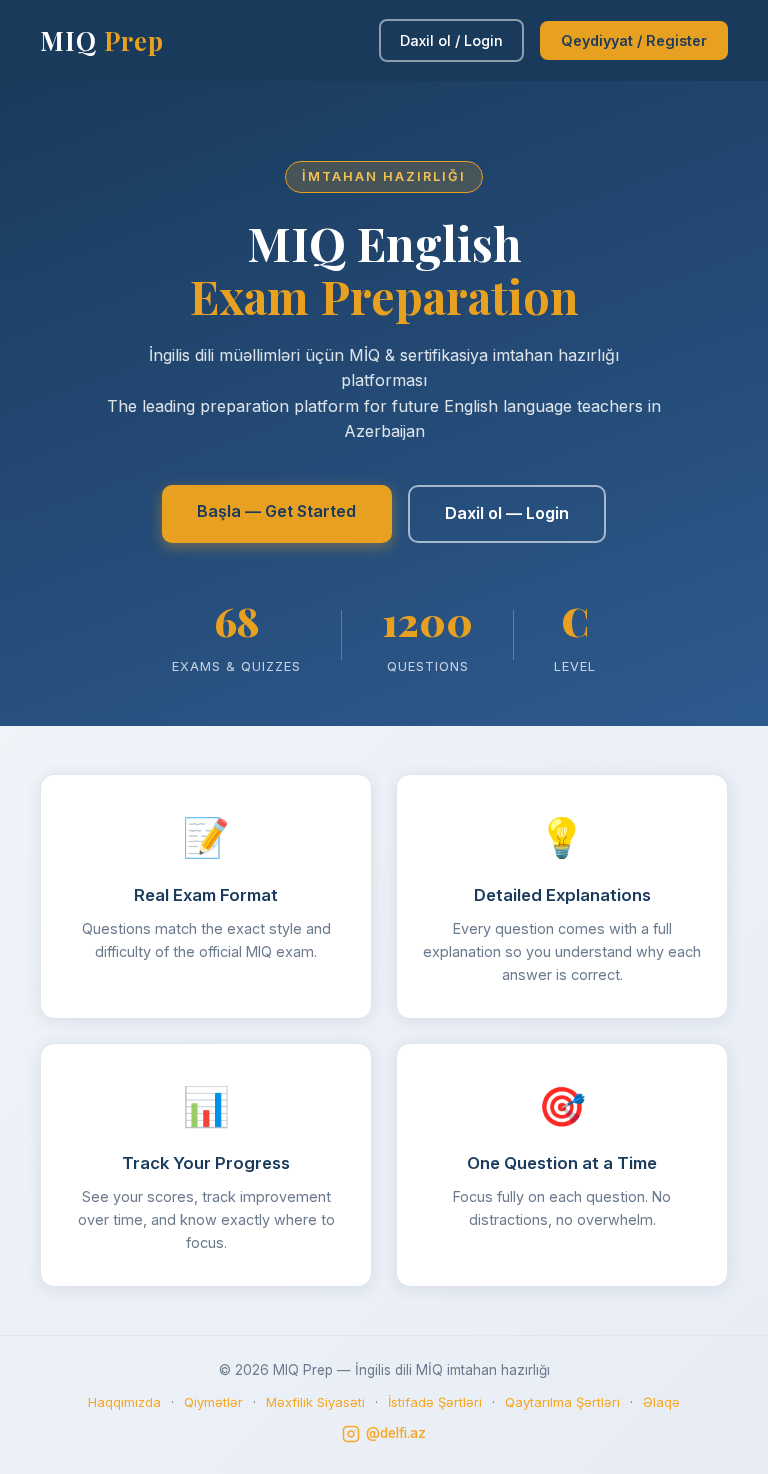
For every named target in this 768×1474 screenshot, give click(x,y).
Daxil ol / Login (451, 40)
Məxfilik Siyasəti (315, 1402)
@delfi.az (396, 1433)
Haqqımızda (124, 1402)
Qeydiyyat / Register (634, 40)
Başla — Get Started (276, 511)
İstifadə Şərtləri (435, 1402)
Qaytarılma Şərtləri (562, 1402)
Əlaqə (661, 1402)
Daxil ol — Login (507, 513)
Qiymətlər (213, 1402)
